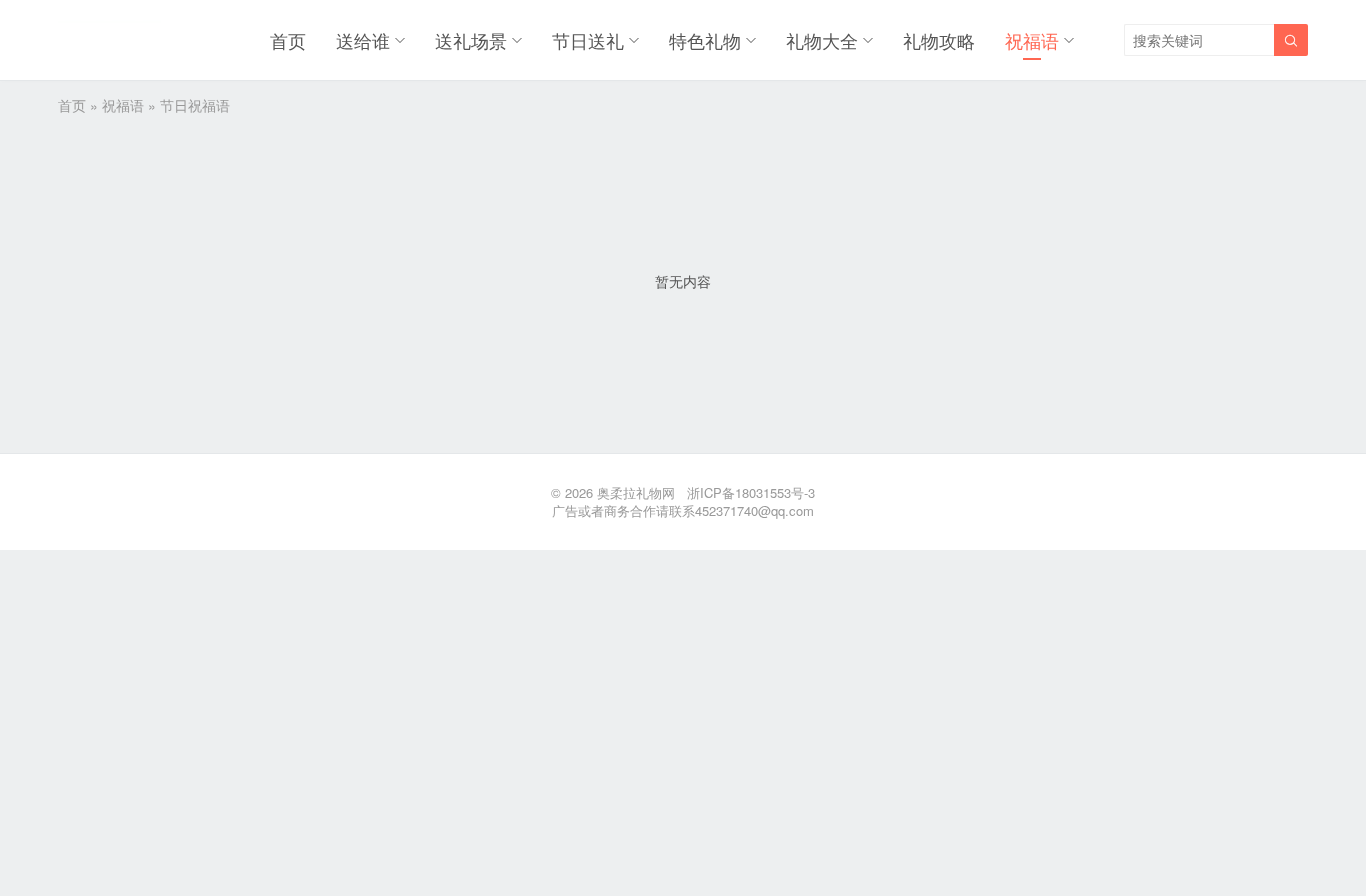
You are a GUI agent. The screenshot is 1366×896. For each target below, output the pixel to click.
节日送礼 (588, 40)
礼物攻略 (939, 40)
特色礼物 (705, 40)
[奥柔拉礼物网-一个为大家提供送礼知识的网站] (109, 40)
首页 (288, 40)
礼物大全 (822, 40)
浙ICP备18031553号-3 (751, 492)
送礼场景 (471, 40)
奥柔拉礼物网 (636, 492)
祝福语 (1032, 40)
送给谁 (363, 40)
